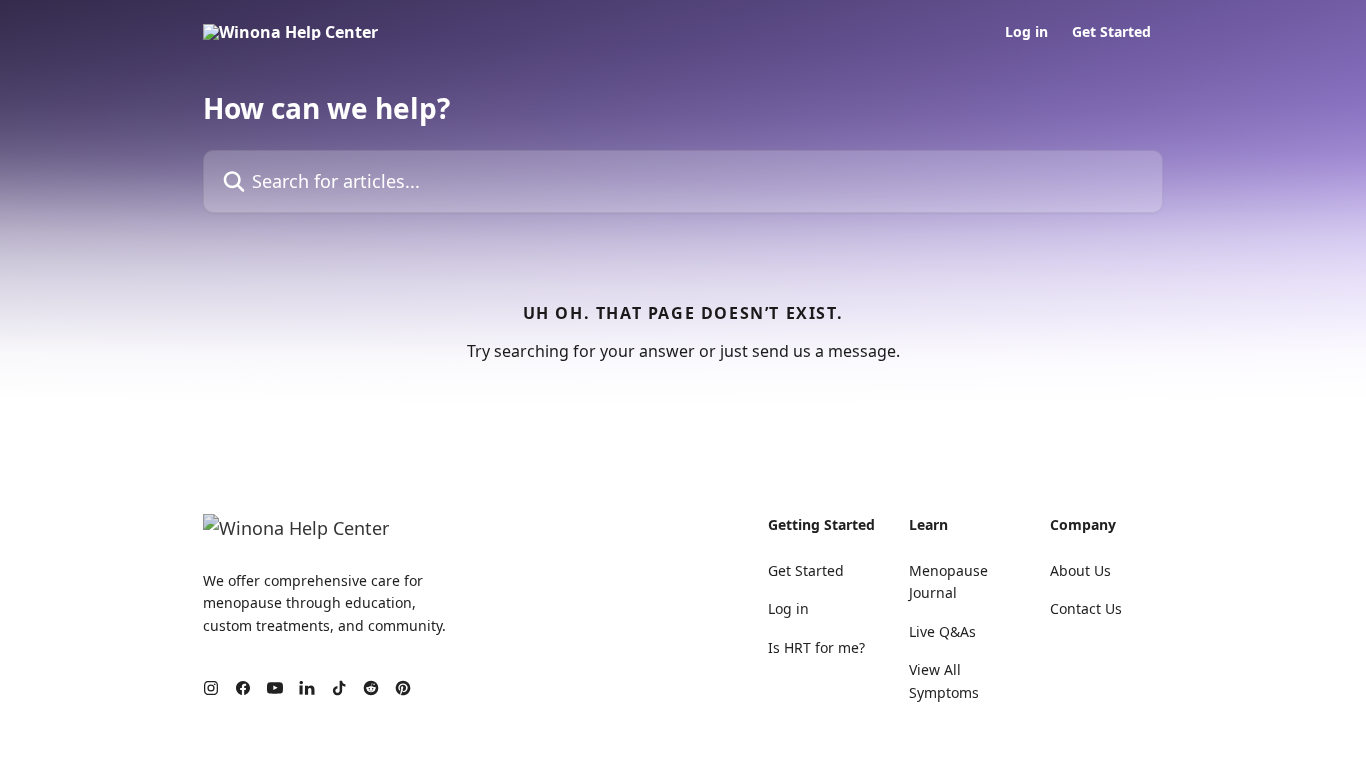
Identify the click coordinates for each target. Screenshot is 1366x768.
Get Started (1111, 32)
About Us (1080, 570)
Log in (1026, 32)
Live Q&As (942, 631)
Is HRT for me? (816, 647)
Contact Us (1086, 608)
